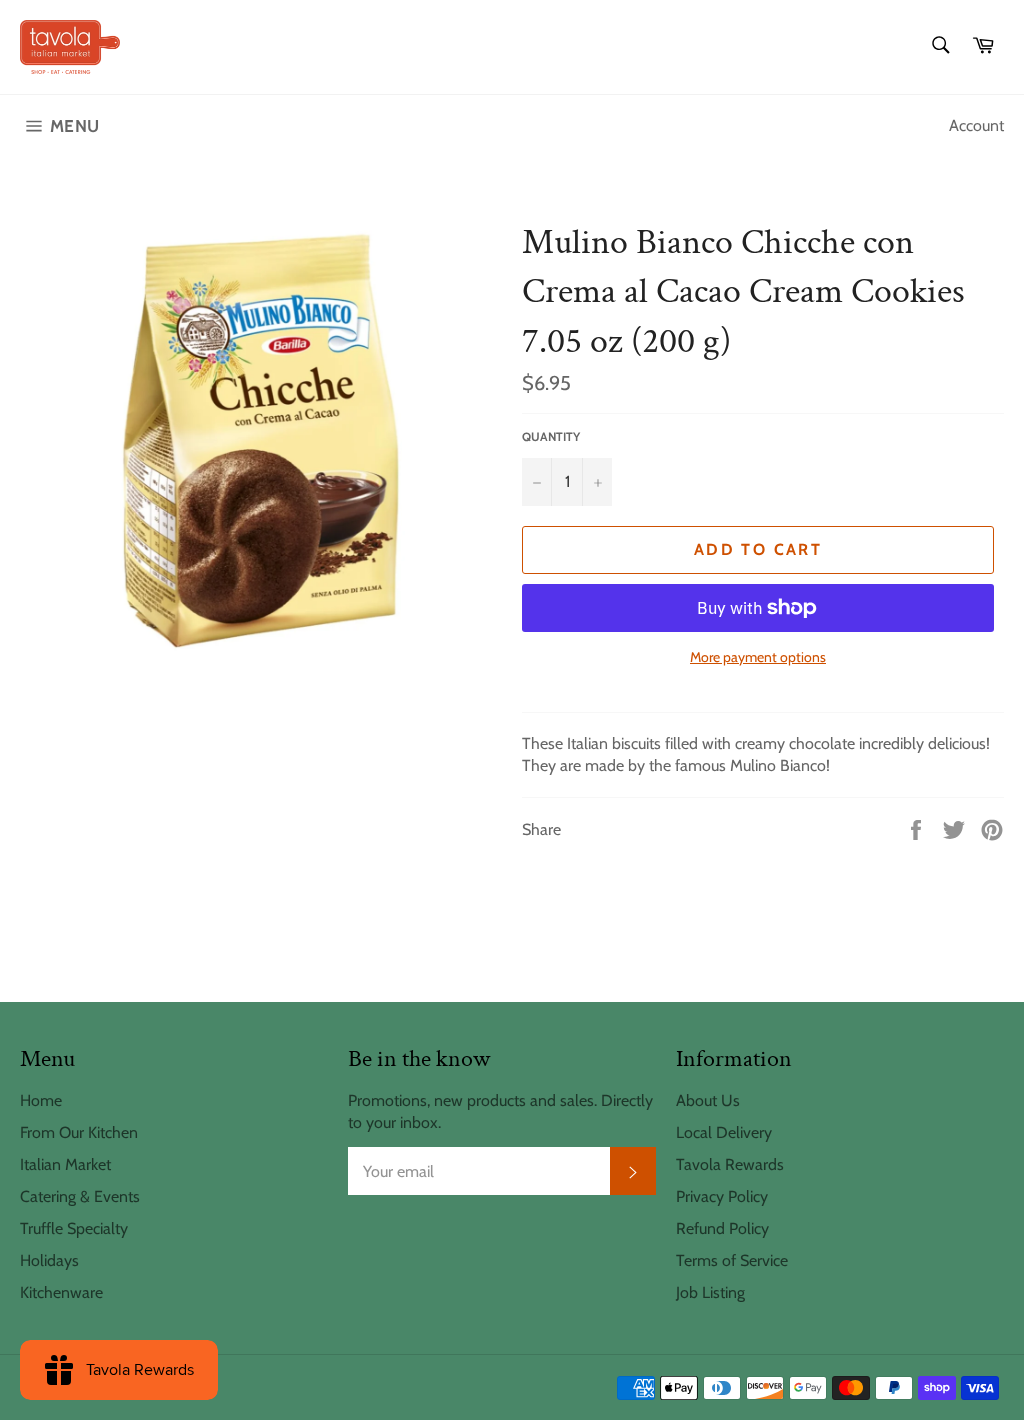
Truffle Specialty (74, 1228)
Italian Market (65, 1164)
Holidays (49, 1260)
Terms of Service (732, 1260)
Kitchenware (61, 1292)
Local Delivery (724, 1132)
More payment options (758, 657)
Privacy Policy (722, 1196)
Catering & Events (80, 1196)
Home (41, 1100)
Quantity (551, 436)
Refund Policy (722, 1228)
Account (976, 125)
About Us (708, 1100)
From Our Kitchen (79, 1132)
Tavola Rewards (730, 1164)
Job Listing (710, 1292)
